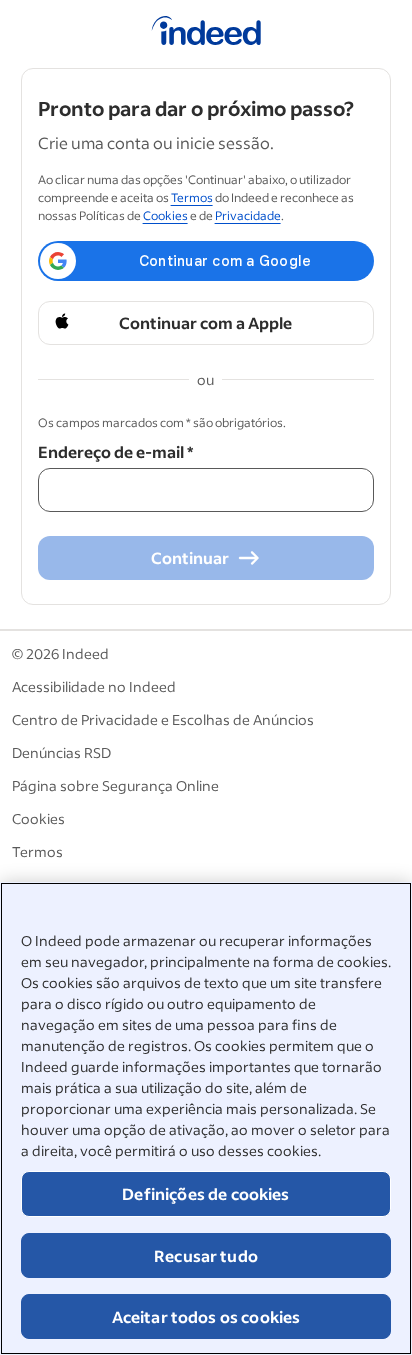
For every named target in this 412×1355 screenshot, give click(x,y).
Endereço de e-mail (115, 451)
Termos (192, 197)
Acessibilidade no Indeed (94, 686)
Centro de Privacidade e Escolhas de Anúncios (163, 719)
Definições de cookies (205, 1193)
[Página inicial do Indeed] (206, 34)
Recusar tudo (206, 1255)
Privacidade (248, 215)
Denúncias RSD (61, 752)
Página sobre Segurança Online (115, 785)
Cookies (165, 215)
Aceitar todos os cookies (206, 1316)
